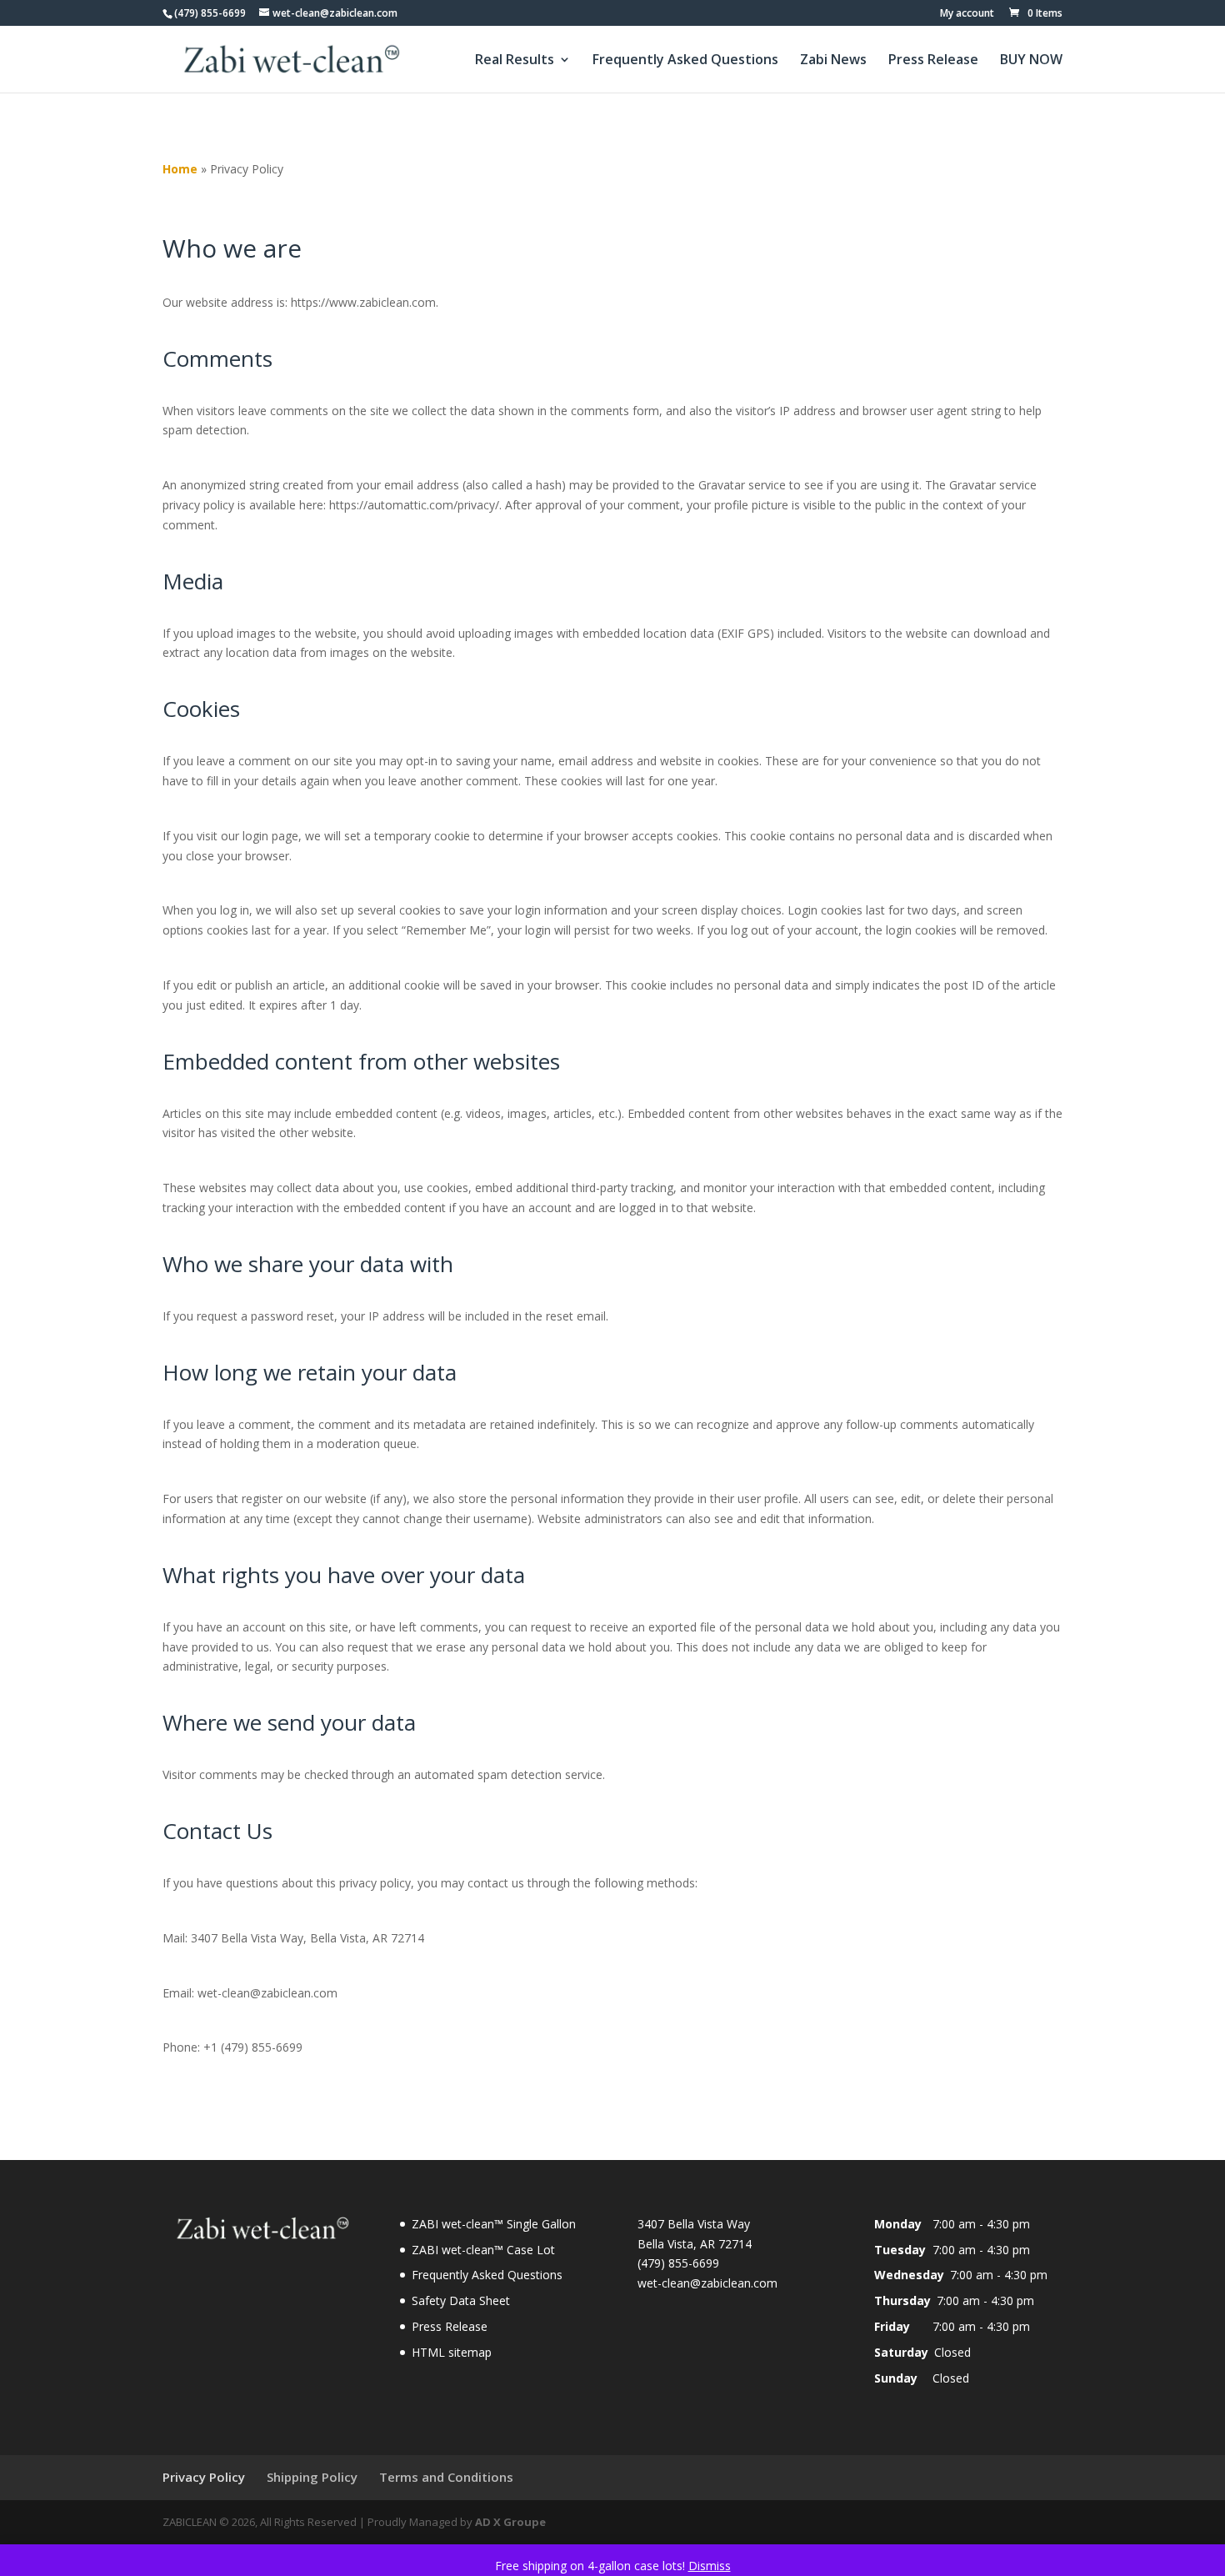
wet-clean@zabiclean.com (707, 2283)
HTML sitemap (452, 2352)
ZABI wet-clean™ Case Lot (483, 2250)
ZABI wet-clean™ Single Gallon (494, 2224)
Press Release (933, 61)
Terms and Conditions (446, 2477)
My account (967, 14)
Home (180, 169)
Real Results (515, 61)
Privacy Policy (204, 2477)
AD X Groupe (510, 2522)
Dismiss (710, 2566)
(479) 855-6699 (210, 13)
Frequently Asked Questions (685, 61)
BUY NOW (1031, 61)
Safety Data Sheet (461, 2300)
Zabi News (833, 61)
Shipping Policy (312, 2477)
